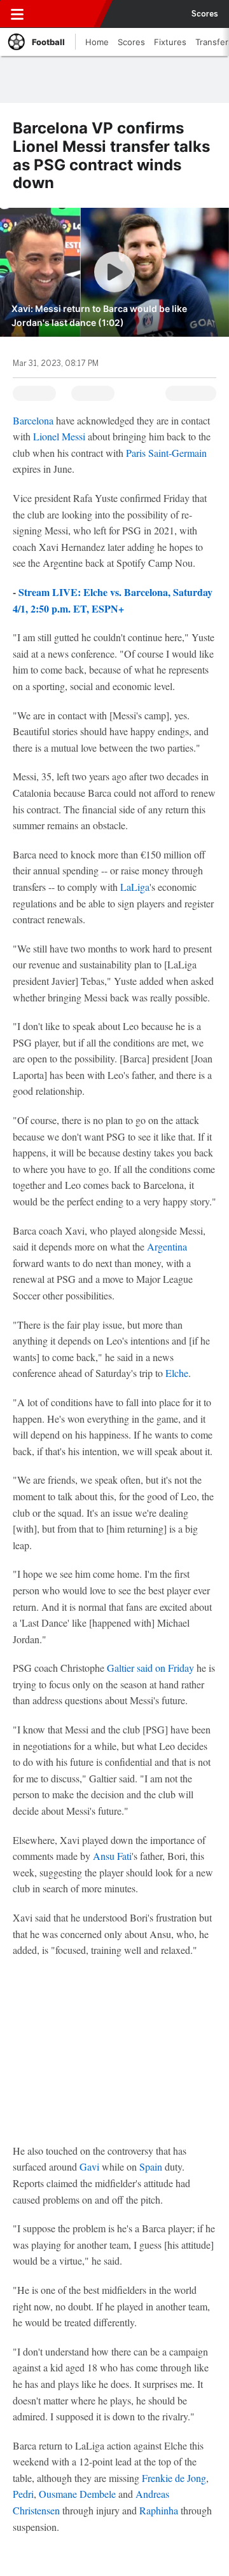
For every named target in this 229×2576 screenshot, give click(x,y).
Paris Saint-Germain (166, 453)
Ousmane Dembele (77, 2494)
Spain (151, 2166)
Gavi (89, 2166)
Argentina (167, 1246)
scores (205, 14)
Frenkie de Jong (174, 2478)
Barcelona (33, 420)
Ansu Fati (112, 1856)
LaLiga (135, 887)
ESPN (68, 14)
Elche (177, 1373)
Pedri (23, 2494)
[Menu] (17, 14)
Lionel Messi (59, 436)
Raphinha (159, 2510)
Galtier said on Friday (152, 1668)
